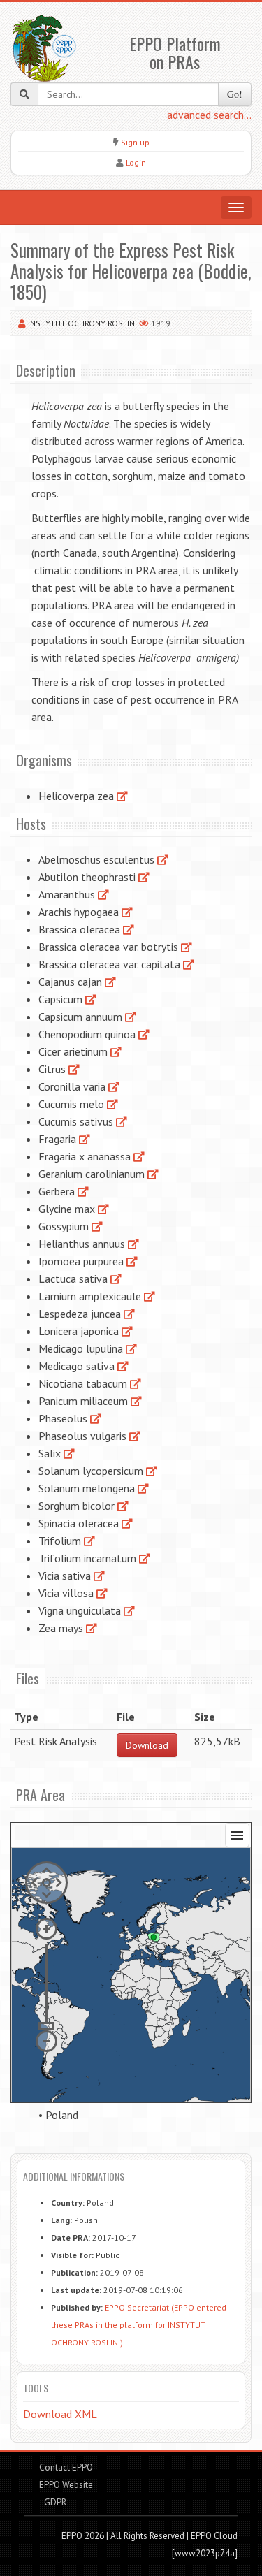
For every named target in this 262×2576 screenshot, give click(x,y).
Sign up (135, 142)
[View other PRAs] (122, 796)
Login (136, 162)
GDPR (54, 2502)
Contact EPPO (66, 2467)
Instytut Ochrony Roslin (81, 323)
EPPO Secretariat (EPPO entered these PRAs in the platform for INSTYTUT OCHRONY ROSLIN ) (139, 2325)
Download (147, 1745)
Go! (235, 94)
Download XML (60, 2414)
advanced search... (209, 115)
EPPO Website (66, 2485)
